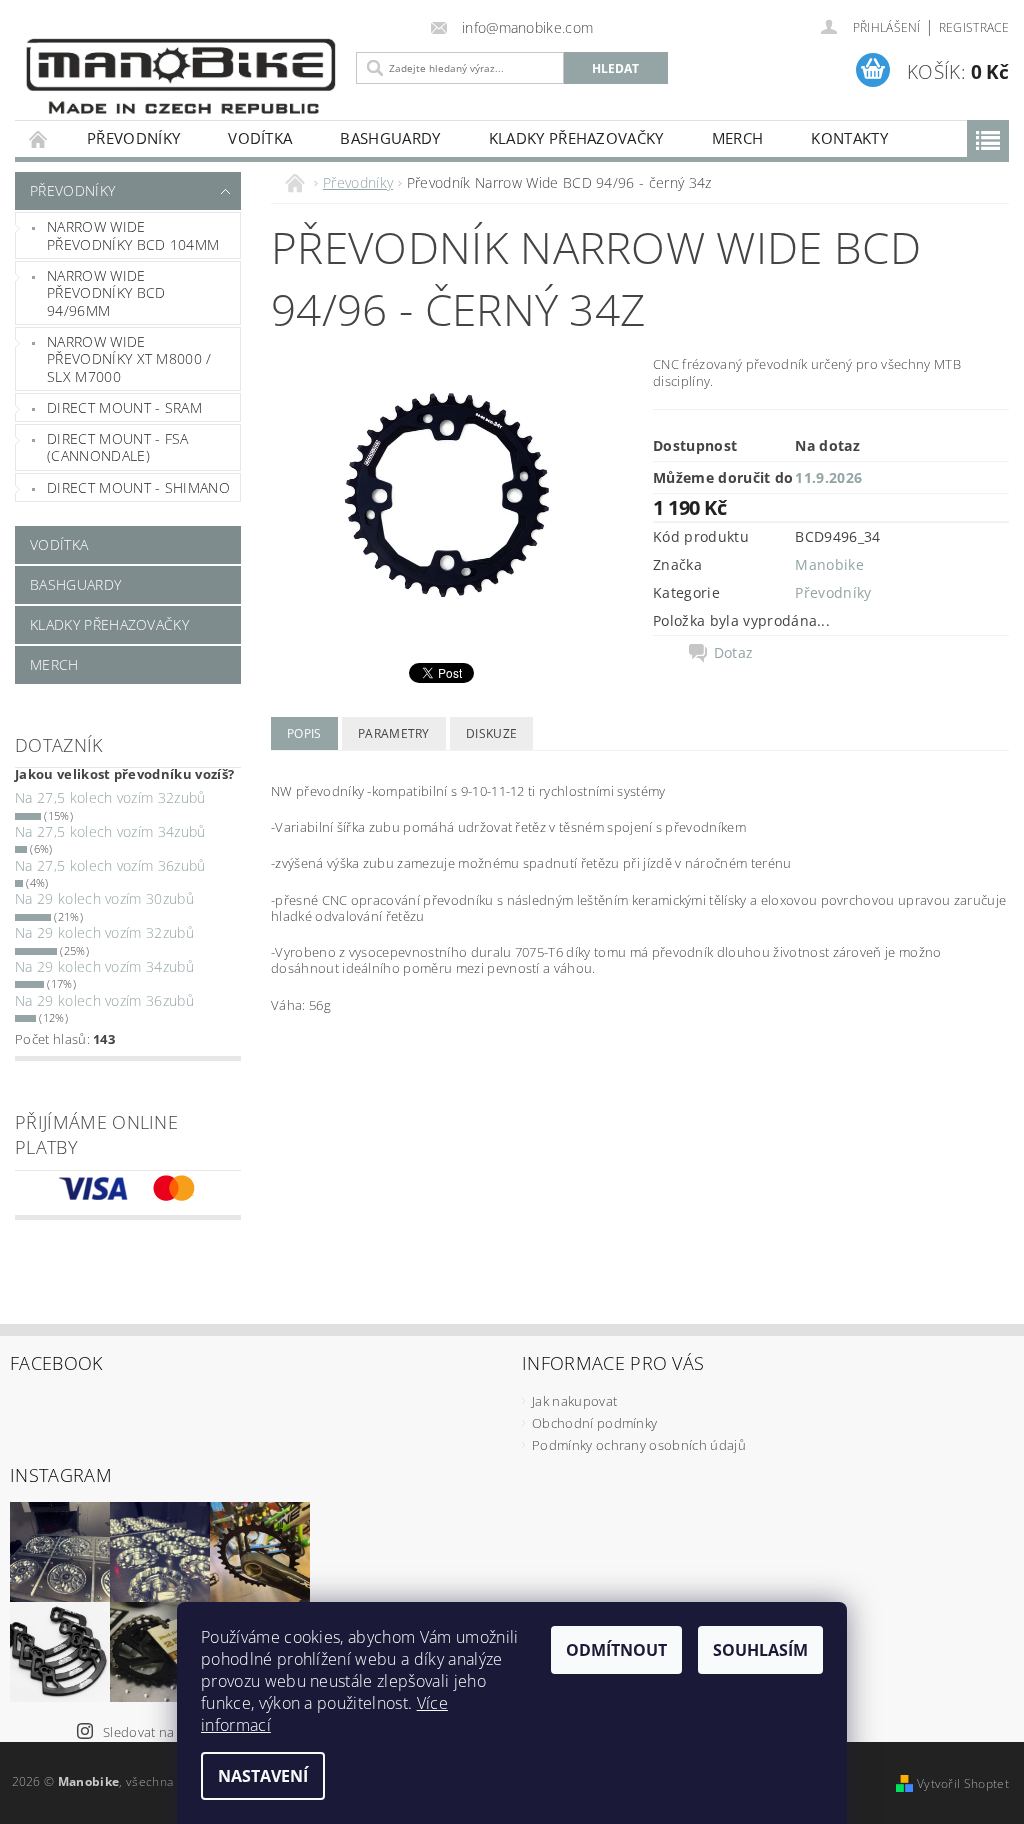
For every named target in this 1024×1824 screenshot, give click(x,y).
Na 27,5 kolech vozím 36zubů (110, 865)
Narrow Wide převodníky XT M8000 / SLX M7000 (129, 359)
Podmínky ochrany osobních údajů (639, 1445)
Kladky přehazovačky (576, 138)
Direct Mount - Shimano (138, 487)
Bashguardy (390, 138)
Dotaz (734, 653)
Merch (738, 138)
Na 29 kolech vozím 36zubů (104, 1000)
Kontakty (849, 138)
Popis (304, 733)
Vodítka (260, 138)
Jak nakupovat (574, 1401)
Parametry (394, 733)
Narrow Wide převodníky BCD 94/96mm (106, 293)
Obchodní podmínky (594, 1423)
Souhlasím (760, 1650)
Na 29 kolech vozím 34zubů (104, 966)
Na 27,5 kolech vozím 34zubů (110, 831)
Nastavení (263, 1776)
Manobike (829, 564)
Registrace (974, 27)
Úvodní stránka (39, 138)
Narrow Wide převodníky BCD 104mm (133, 235)
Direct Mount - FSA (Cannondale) (118, 447)
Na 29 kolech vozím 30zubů (104, 898)
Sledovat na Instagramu (175, 1732)
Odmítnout (616, 1650)
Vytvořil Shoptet (963, 1783)
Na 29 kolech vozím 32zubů (104, 932)
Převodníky (133, 138)
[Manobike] (180, 76)
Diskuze (491, 733)
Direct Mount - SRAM (124, 407)
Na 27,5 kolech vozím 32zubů (110, 797)
